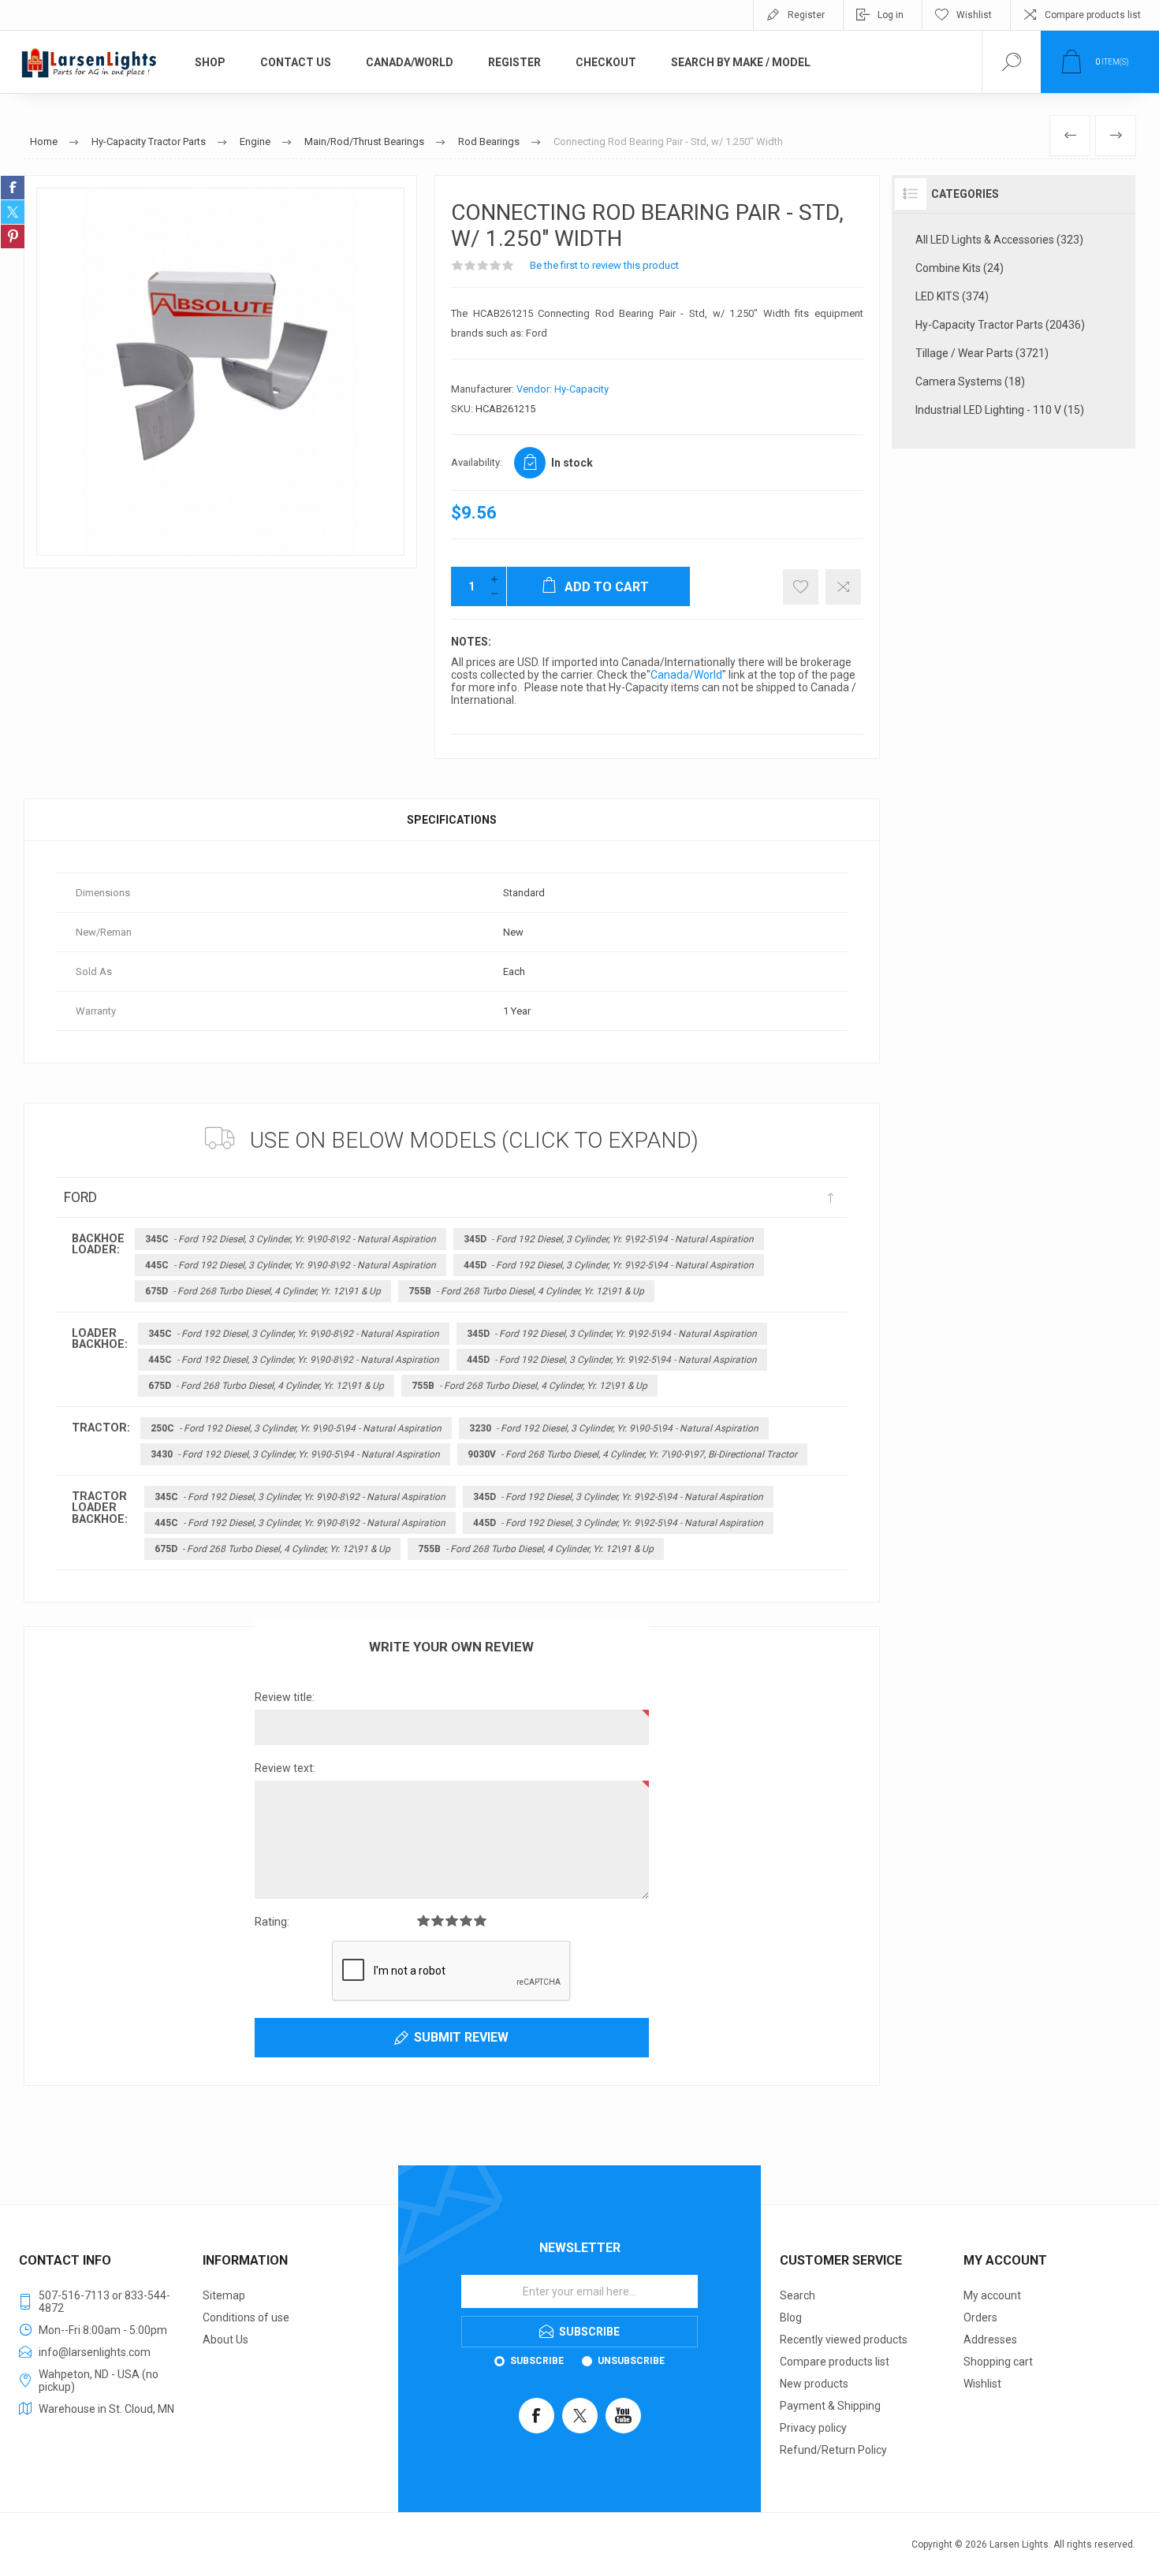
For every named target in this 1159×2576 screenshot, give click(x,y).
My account (992, 2295)
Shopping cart (998, 2362)
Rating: (272, 1922)
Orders (980, 2317)
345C (291, 1239)
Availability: (477, 462)
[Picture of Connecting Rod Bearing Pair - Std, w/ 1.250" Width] (220, 372)
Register (806, 15)
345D (609, 1239)
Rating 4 (466, 1921)
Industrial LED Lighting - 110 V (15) (1000, 410)
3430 (295, 1454)
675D (263, 1291)
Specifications (452, 820)
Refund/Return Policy (833, 2450)
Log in (891, 15)
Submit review (461, 2037)
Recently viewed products (844, 2340)
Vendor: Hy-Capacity (563, 389)
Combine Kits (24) (960, 268)
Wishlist (982, 2384)
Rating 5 (480, 1921)
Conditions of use (246, 2317)
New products (814, 2384)
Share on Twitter (13, 212)
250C (296, 1428)
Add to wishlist (801, 587)
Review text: (285, 1768)
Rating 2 (438, 1921)
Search (798, 2295)
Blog (791, 2317)
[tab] (452, 820)
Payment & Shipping (830, 2406)
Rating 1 (423, 1921)
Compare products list (1093, 15)
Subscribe (537, 2361)
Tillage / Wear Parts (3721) (982, 353)
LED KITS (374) (952, 296)
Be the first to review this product (604, 265)
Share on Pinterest (13, 236)
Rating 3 (452, 1921)
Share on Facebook (13, 188)
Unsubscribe (631, 2361)
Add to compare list (843, 587)
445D (609, 1265)
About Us (225, 2340)
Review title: (285, 1697)
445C (291, 1265)
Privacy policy (813, 2428)
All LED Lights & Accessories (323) (999, 240)
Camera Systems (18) (970, 382)
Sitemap (224, 2295)
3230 (614, 1428)
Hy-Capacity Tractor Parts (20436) (1000, 325)
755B (526, 1291)
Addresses (990, 2340)
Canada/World (686, 675)
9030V (632, 1454)
